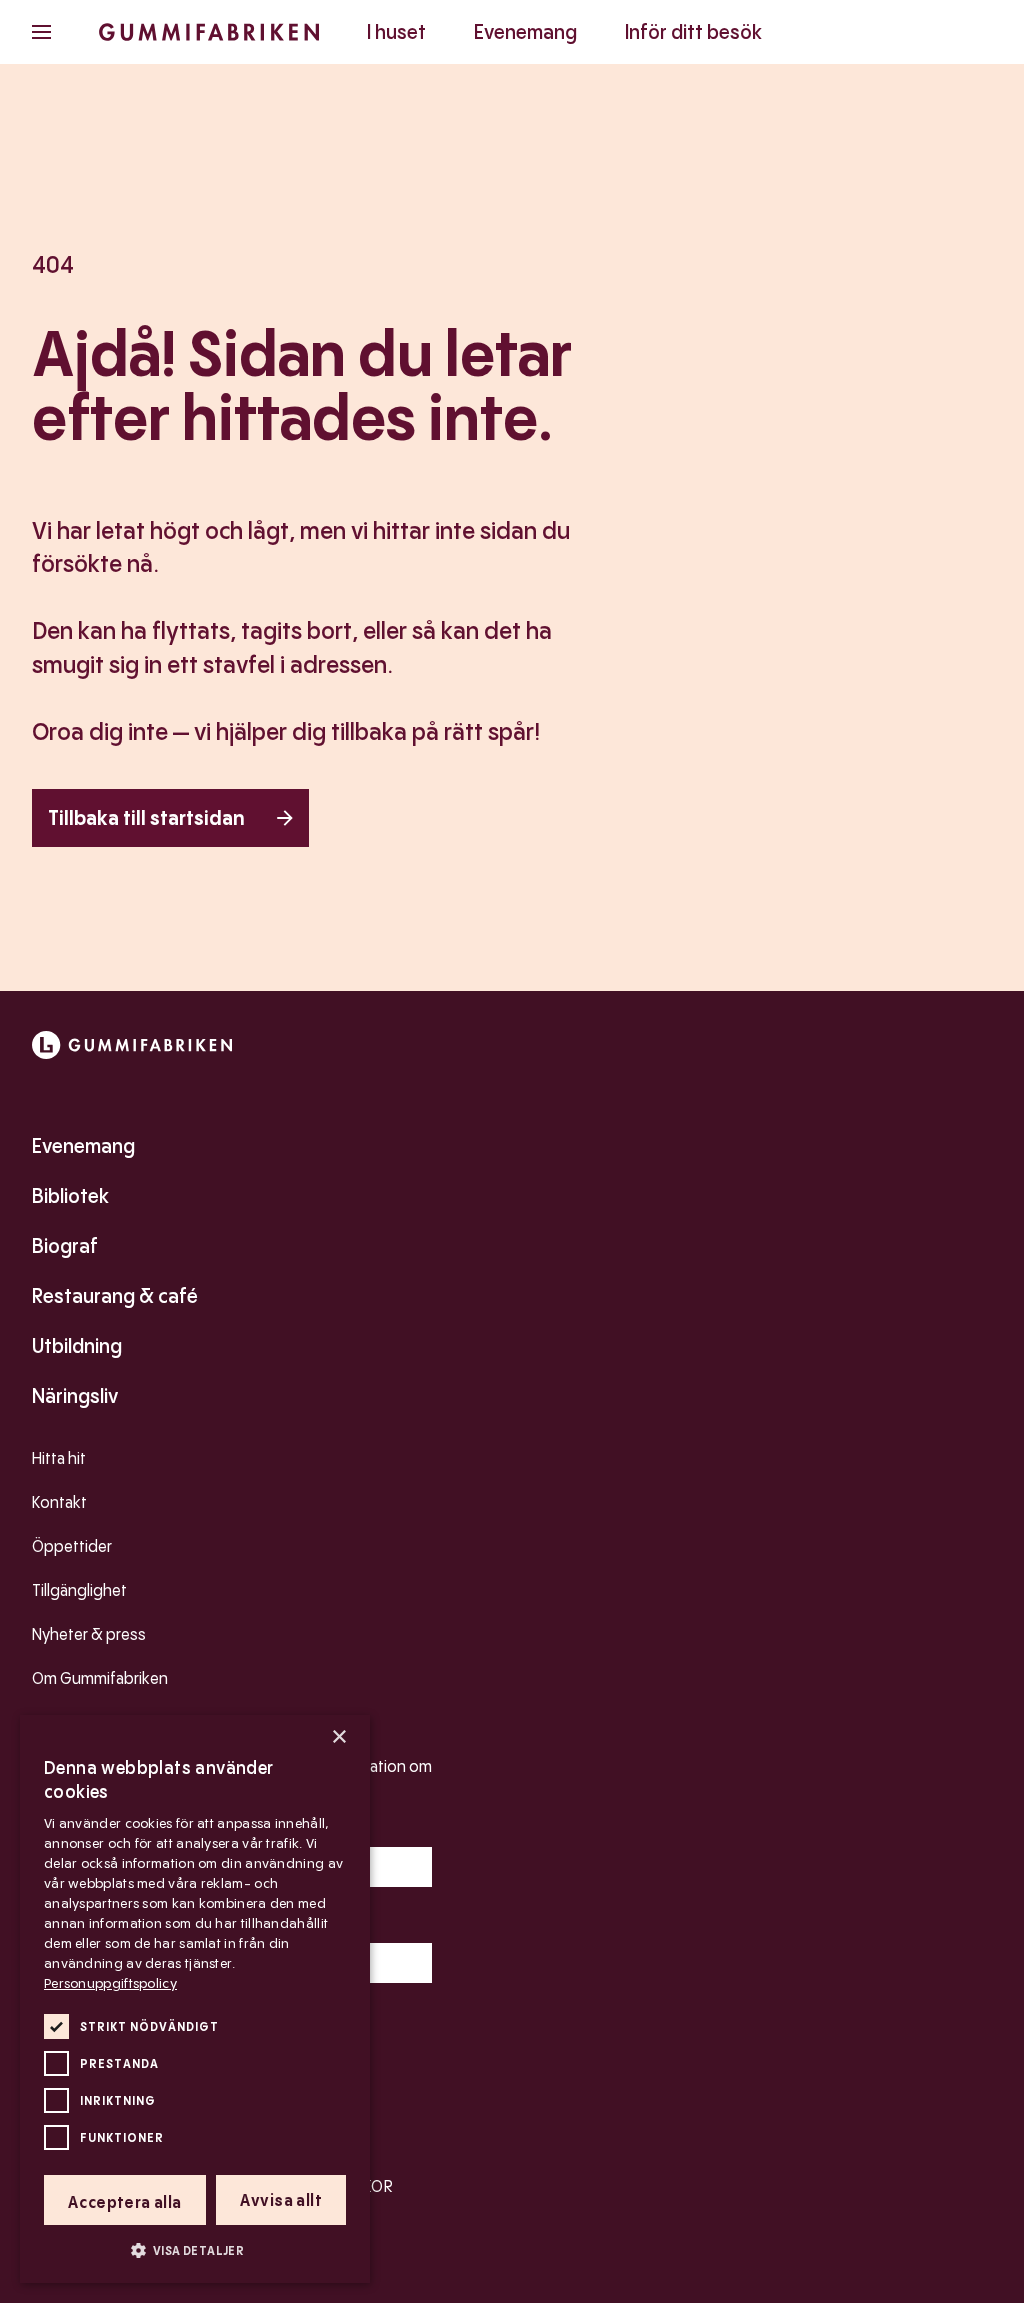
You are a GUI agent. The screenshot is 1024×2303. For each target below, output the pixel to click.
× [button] (338, 1737)
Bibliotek (70, 1196)
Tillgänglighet (79, 1590)
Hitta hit (59, 1458)
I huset (396, 32)
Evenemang (525, 32)
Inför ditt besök (693, 32)
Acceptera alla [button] (125, 2202)
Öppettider (72, 1546)
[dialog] (195, 1999)
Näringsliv (75, 1396)
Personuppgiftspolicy (110, 1983)
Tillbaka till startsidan (146, 818)
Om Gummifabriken (100, 1678)
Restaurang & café (115, 1296)
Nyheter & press (89, 1634)
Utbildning (77, 1346)
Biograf (65, 1246)
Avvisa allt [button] (281, 2200)
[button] (195, 2250)
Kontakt (59, 1502)
